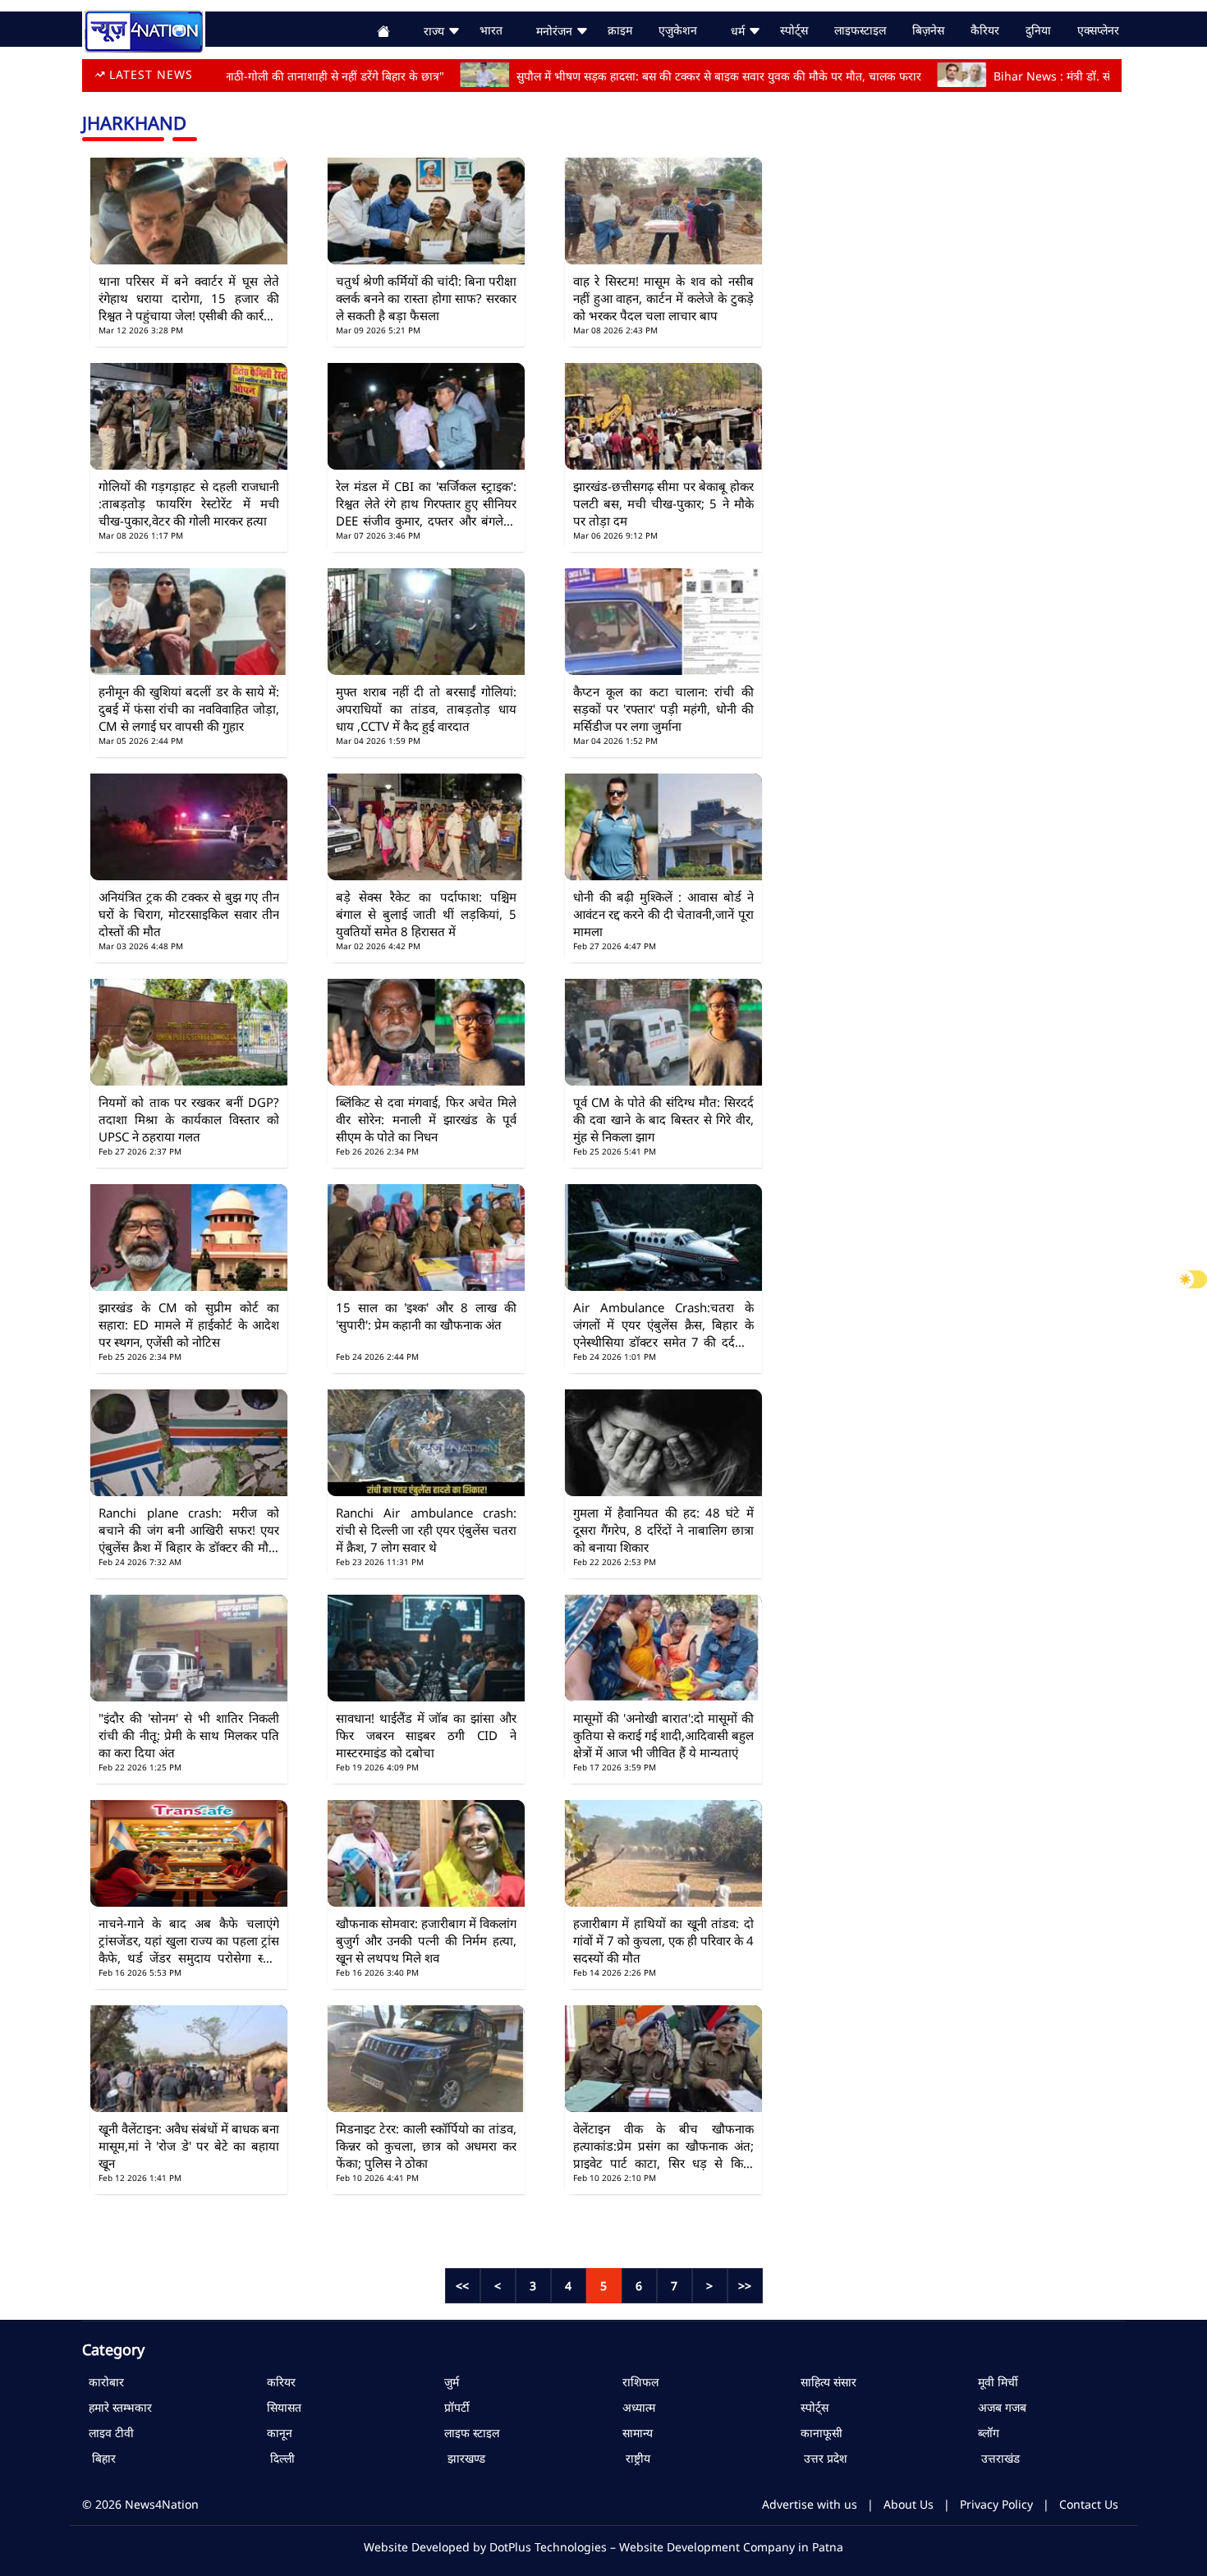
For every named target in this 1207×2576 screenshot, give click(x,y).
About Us (909, 2504)
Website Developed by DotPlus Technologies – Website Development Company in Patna (603, 2547)
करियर (278, 2382)
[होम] (144, 29)
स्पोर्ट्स (811, 2407)
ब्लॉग (985, 2433)
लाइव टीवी (108, 2433)
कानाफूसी (818, 2433)
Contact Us (1089, 2504)
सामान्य (634, 2433)
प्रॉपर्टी (454, 2407)
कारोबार (103, 2382)
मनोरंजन (556, 31)
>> (745, 2286)
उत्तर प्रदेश (821, 2458)
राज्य (436, 31)
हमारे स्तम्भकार (117, 2407)
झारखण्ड (461, 2458)
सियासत (281, 2407)
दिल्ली (278, 2458)
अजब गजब (999, 2407)
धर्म (739, 31)
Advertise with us (810, 2504)
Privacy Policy (996, 2504)
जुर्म (448, 2382)
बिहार (99, 2458)
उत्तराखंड (996, 2458)
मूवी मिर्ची (995, 2382)
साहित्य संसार (825, 2382)
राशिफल (637, 2382)
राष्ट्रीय (633, 2458)
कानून (276, 2433)
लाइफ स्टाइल (468, 2433)
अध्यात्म (636, 2407)
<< (462, 2286)
